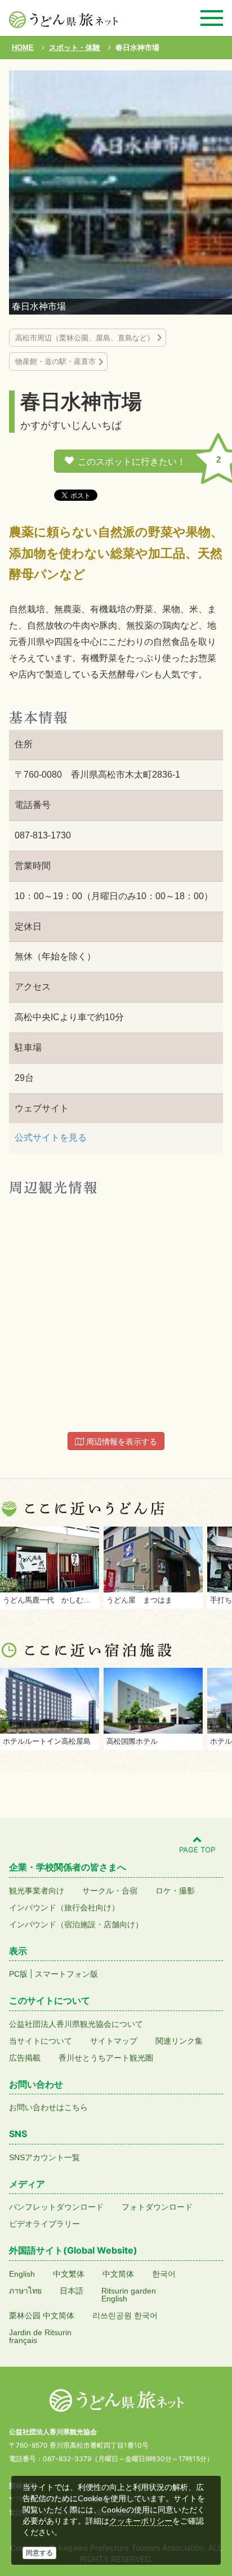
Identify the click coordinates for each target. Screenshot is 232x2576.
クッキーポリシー (141, 2521)
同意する (39, 2553)
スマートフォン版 (66, 1974)
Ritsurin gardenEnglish (129, 2295)
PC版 (18, 1974)
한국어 (164, 2274)
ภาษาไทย (25, 2291)
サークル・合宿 (110, 1891)
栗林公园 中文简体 (42, 2315)
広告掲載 (25, 2058)
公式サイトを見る (51, 1137)
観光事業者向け (37, 1891)
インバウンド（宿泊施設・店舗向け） (76, 1924)
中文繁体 (69, 2274)
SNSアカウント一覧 (44, 2157)
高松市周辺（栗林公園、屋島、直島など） (85, 338)
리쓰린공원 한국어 (125, 2315)
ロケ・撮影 (175, 1891)
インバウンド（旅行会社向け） (64, 1908)
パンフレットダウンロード (56, 2207)
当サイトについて (41, 2041)
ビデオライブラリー (44, 2224)
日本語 (72, 2291)
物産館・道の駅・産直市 (55, 362)
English (22, 2274)
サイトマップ (114, 2041)
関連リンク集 (179, 2041)
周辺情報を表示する (121, 1442)
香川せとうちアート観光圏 (106, 2058)
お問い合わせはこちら (48, 2107)
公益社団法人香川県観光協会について (76, 2024)
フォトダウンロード (157, 2207)
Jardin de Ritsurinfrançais (40, 2336)
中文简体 (118, 2274)
